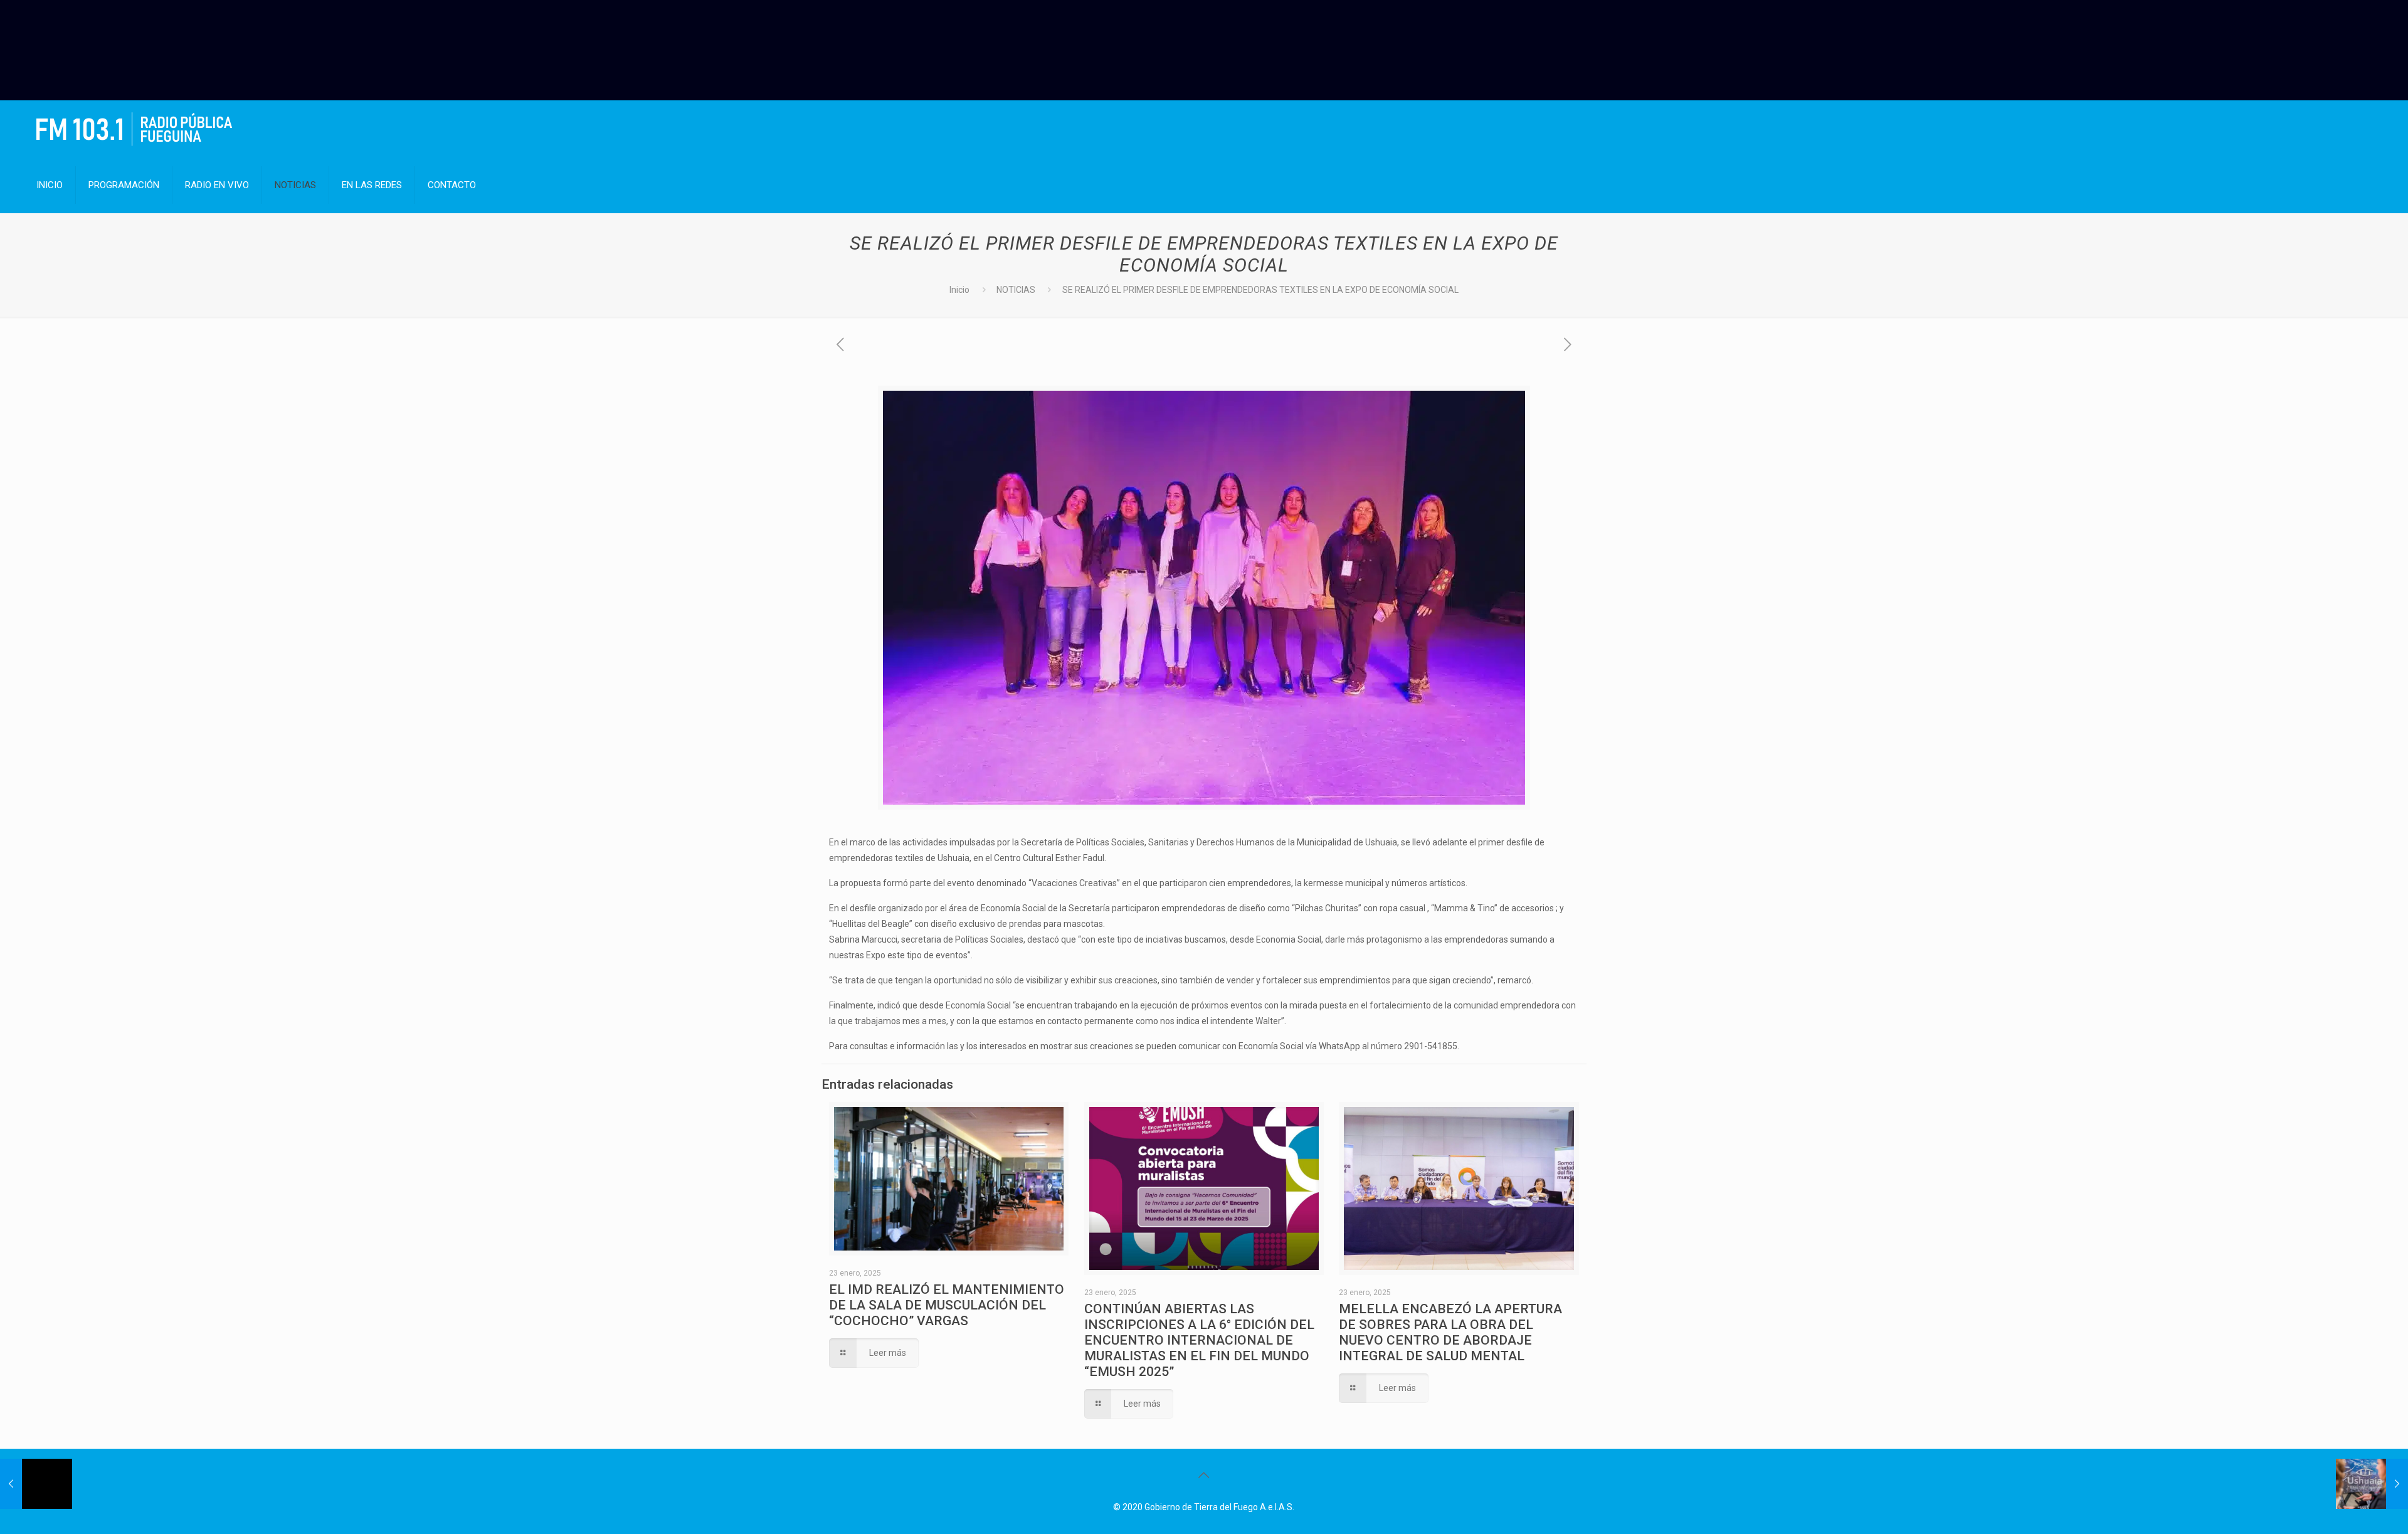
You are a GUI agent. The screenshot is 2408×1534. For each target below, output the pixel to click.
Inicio (959, 290)
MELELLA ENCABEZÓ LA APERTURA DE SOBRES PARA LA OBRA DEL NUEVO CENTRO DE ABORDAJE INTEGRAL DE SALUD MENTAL (1450, 1332)
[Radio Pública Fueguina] (134, 129)
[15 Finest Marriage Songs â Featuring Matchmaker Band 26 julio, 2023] (36, 1484)
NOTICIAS (1016, 290)
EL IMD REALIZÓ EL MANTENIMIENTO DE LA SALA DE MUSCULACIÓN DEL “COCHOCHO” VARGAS (947, 1305)
